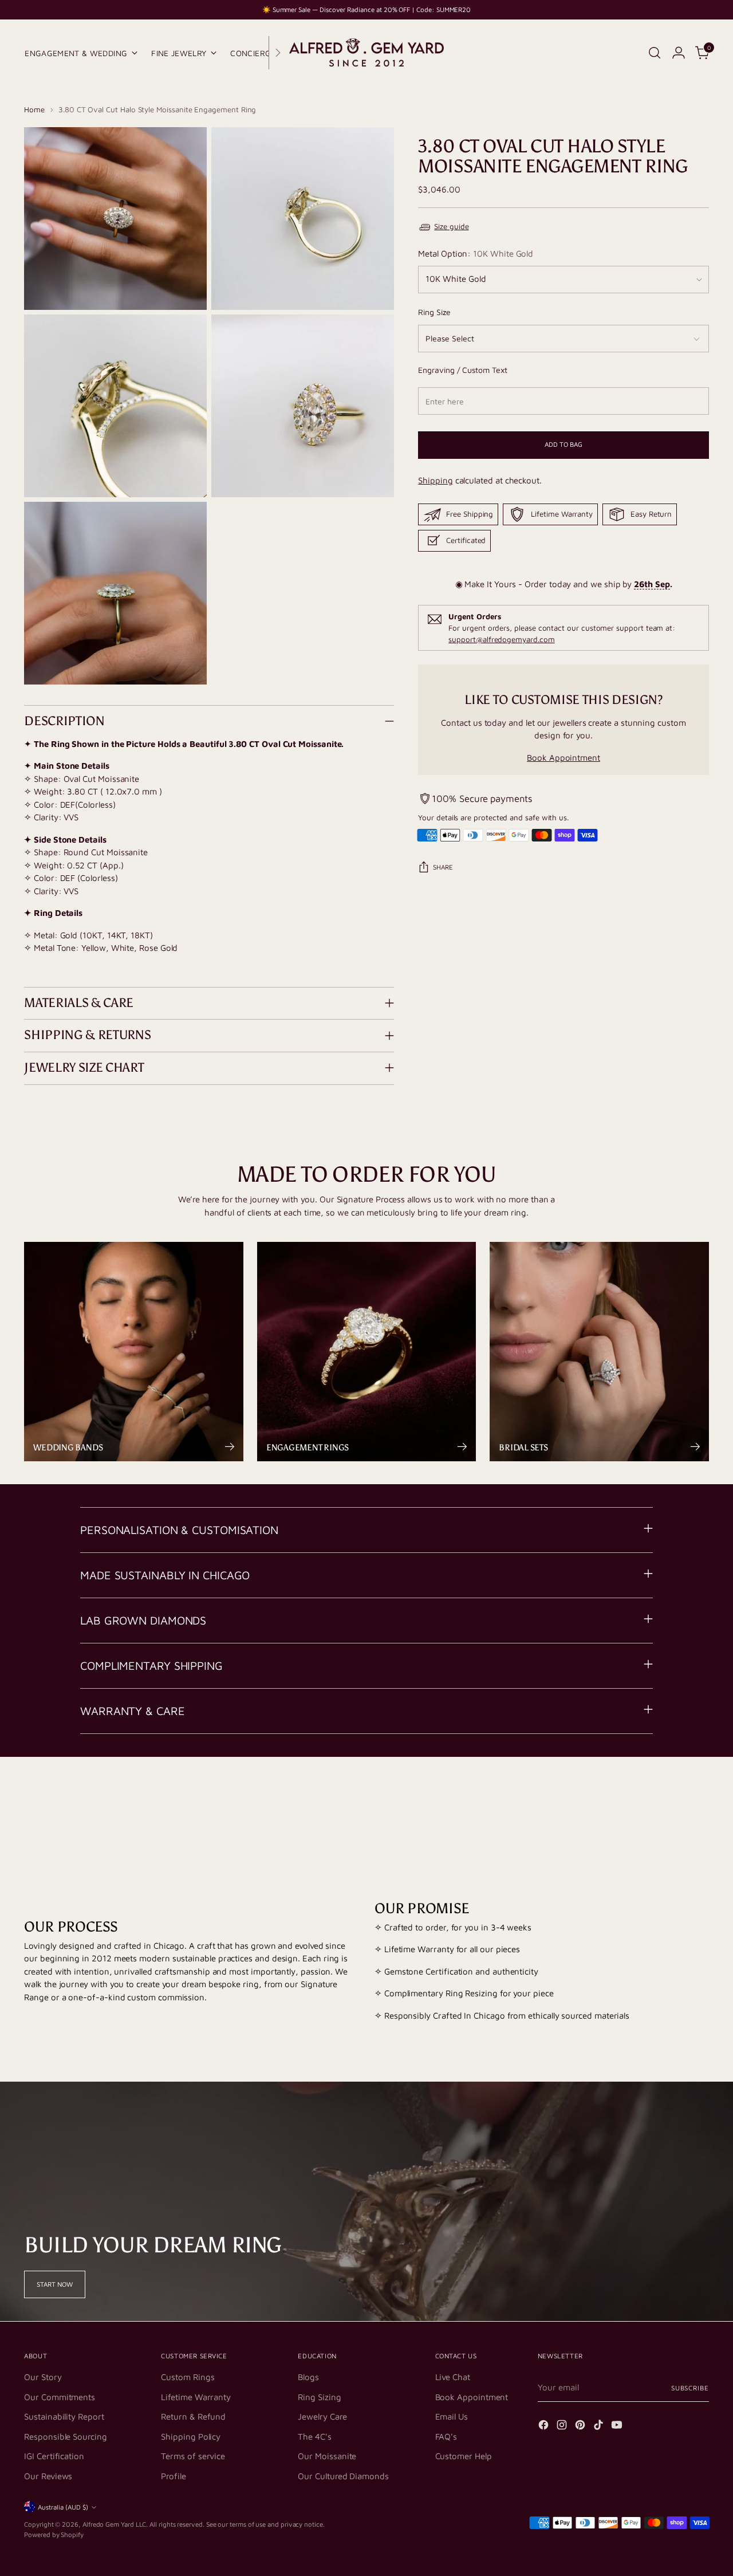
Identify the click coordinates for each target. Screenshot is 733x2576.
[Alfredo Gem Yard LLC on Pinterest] (581, 2427)
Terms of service (193, 2456)
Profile (173, 2476)
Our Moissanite (327, 2456)
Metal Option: (476, 254)
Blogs (308, 2377)
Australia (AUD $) (63, 2507)
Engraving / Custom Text (462, 370)
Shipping (435, 481)
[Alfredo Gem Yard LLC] (366, 53)
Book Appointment (563, 758)
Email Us (452, 2416)
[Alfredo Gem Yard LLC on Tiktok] (600, 2427)
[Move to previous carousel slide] (673, 1802)
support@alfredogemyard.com (501, 640)
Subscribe (690, 2388)
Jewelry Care (322, 2416)
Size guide (451, 227)
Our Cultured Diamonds (343, 2476)
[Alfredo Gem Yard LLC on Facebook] (545, 2427)
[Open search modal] (655, 53)
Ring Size (434, 312)
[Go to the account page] (679, 53)
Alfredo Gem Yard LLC (115, 2524)
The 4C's (314, 2437)
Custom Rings (188, 2377)
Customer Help (464, 2456)
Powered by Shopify (54, 2534)
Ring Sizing (319, 2397)
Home (34, 109)
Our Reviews (48, 2476)
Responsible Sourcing (66, 2437)
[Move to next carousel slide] (699, 1802)
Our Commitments (60, 2397)
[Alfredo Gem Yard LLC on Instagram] (563, 2427)
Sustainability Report (64, 2416)
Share (443, 868)
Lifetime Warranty (196, 2397)
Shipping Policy (191, 2437)
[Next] (278, 53)
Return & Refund (193, 2416)
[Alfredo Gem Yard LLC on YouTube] (618, 2427)
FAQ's (446, 2437)
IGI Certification (54, 2456)
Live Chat (453, 2377)
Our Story (43, 2377)
